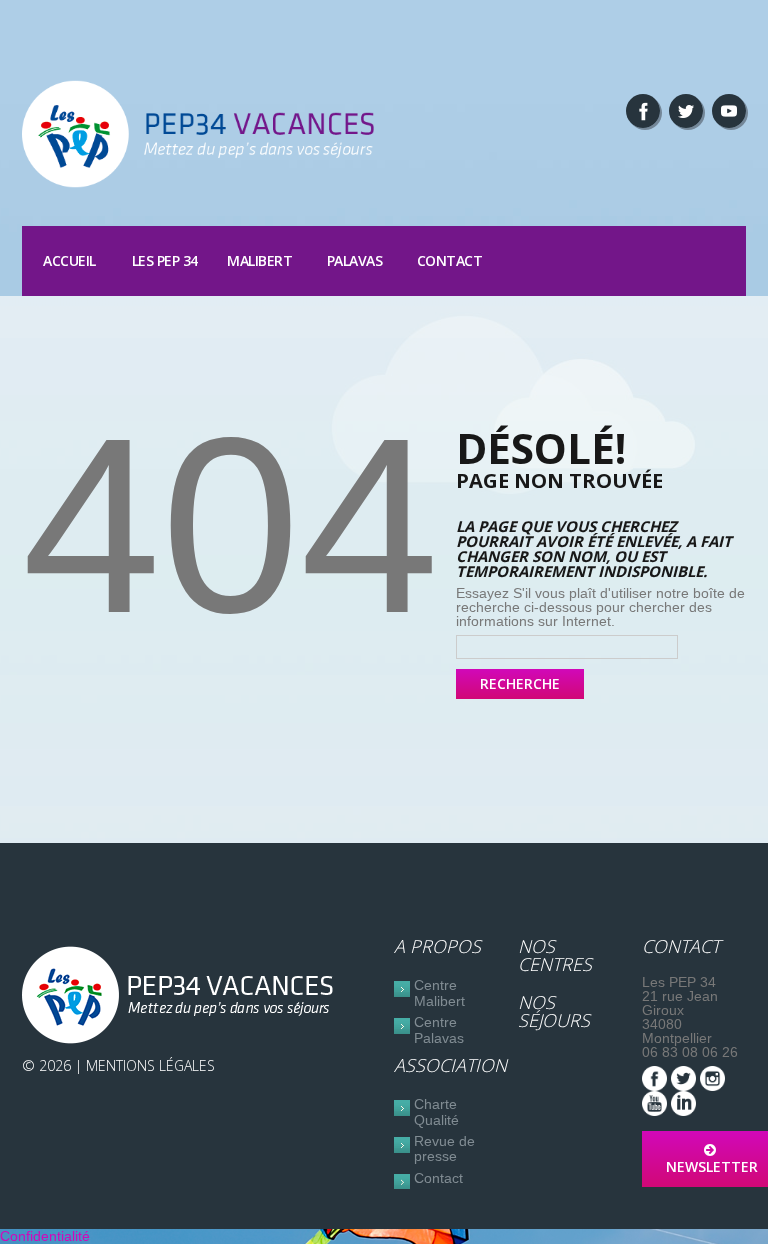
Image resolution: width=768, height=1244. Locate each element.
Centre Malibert (439, 992)
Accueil (69, 260)
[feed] (729, 111)
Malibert (259, 260)
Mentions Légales (150, 1065)
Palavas (355, 260)
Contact (450, 260)
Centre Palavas (439, 1029)
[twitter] (686, 111)
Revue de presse (444, 1148)
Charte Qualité (436, 1111)
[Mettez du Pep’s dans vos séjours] (182, 995)
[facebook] (643, 111)
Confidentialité (45, 1236)
